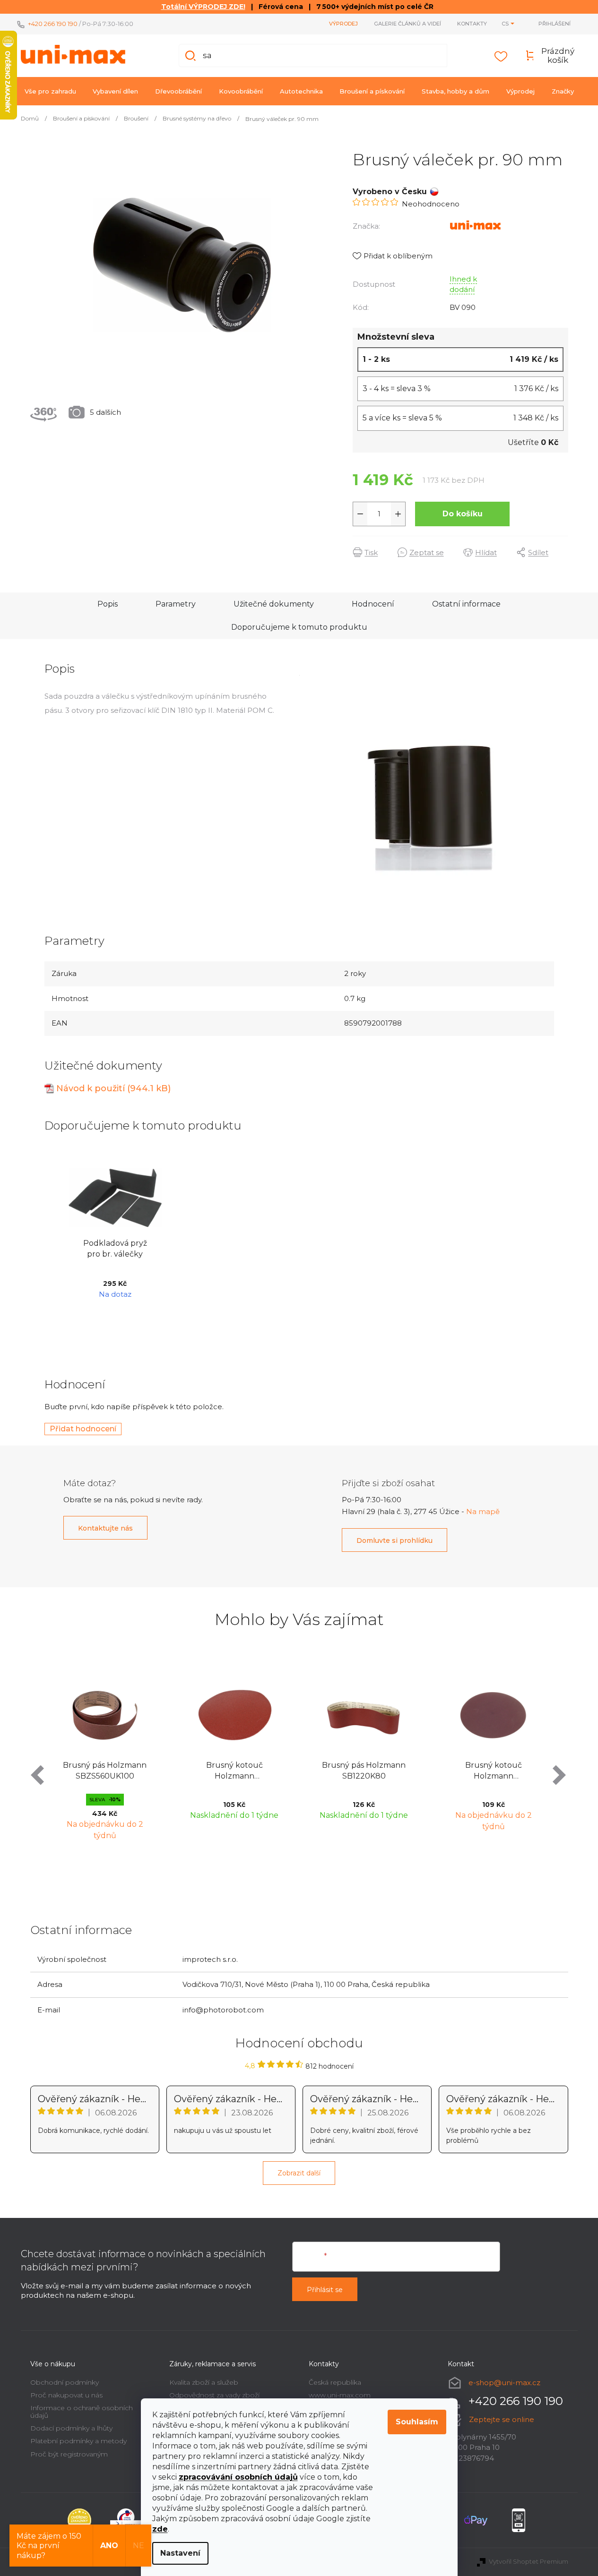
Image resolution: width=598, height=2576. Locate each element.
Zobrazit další (299, 2173)
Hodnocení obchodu (299, 2043)
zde (160, 2529)
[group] (105, 1756)
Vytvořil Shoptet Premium (529, 2561)
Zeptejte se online (502, 2419)
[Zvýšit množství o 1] (398, 514)
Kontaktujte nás (105, 1528)
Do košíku (463, 514)
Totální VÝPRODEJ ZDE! (203, 7)
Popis (108, 604)
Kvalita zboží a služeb (204, 2382)
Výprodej (343, 24)
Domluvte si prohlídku (394, 1540)
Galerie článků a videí (407, 24)
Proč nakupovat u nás (66, 2395)
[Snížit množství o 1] (360, 514)
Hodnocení (373, 604)
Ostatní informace (466, 604)
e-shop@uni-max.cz (504, 2382)
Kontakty (472, 24)
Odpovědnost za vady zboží (214, 2395)
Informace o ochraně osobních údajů (82, 2411)
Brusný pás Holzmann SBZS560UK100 (105, 1770)
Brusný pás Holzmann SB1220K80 (364, 1770)
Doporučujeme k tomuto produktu (299, 627)
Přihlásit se (325, 2290)
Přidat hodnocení (83, 1429)
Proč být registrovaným (69, 2454)
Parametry (176, 604)
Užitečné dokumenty (274, 604)
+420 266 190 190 (53, 24)
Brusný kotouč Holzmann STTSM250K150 (494, 1771)
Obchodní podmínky (65, 2382)
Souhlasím (417, 2422)
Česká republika (335, 2382)
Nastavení (180, 2553)
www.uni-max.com (340, 2395)
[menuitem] (50, 91)
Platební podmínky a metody (78, 2441)
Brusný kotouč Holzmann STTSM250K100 (234, 1771)
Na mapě (483, 1511)
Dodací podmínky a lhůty (71, 2428)
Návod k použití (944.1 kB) (113, 1088)
